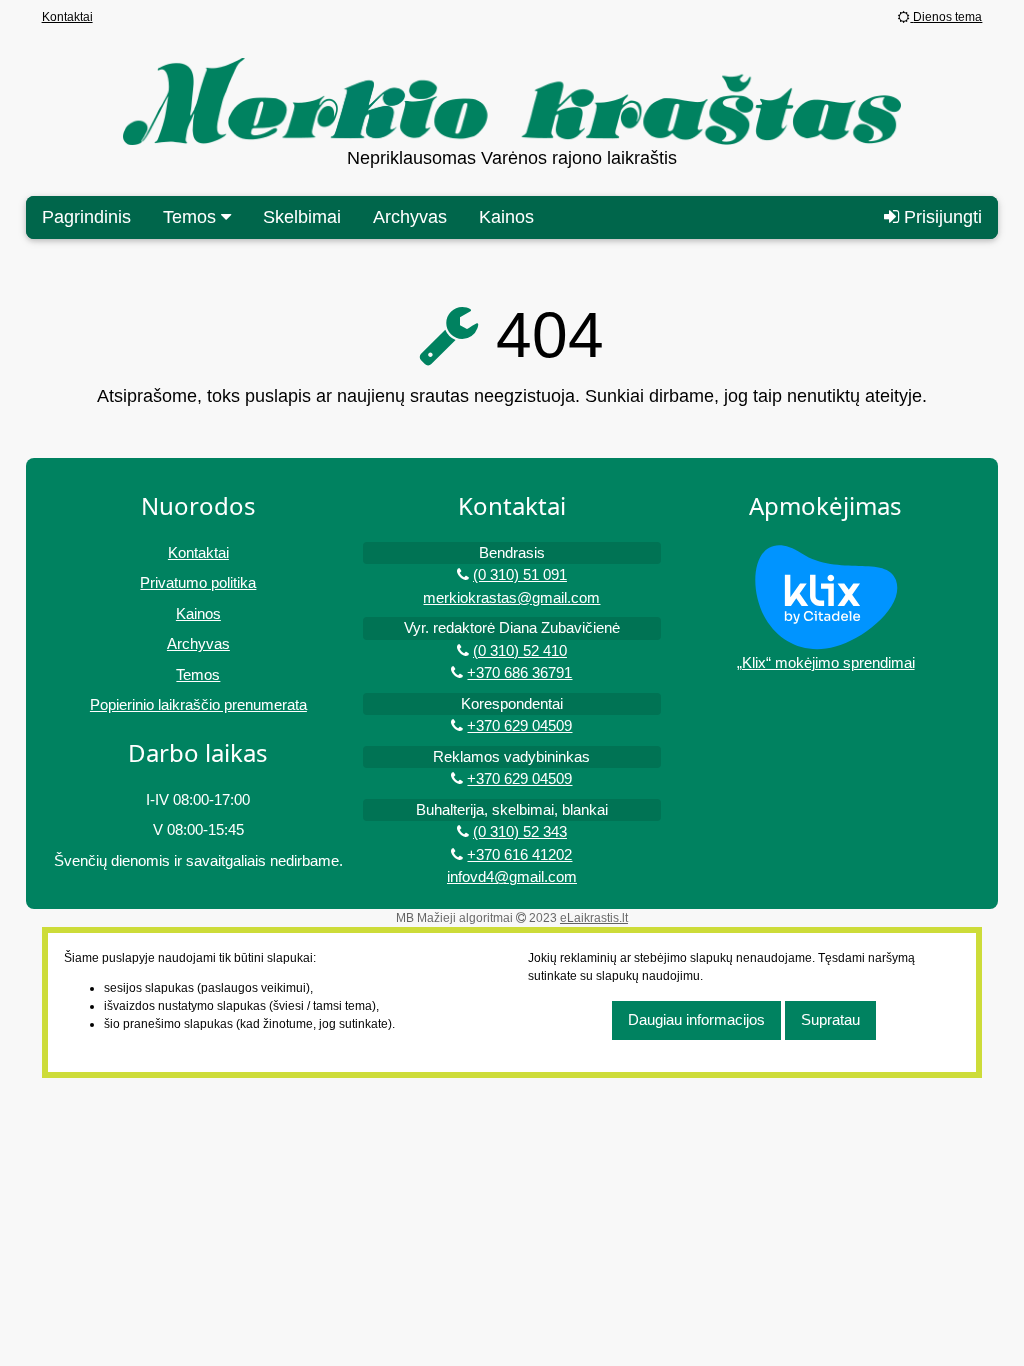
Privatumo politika (198, 582)
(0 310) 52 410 (520, 650)
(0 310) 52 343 (520, 831)
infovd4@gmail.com (512, 876)
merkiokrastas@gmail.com (511, 597)
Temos (198, 674)
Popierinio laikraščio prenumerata (198, 704)
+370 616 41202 (519, 854)
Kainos (506, 217)
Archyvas (410, 217)
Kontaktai (67, 17)
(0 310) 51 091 (520, 574)
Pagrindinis (86, 217)
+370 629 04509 (519, 725)
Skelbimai (302, 217)
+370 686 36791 (519, 672)
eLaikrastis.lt (594, 918)
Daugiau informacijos (696, 1019)
